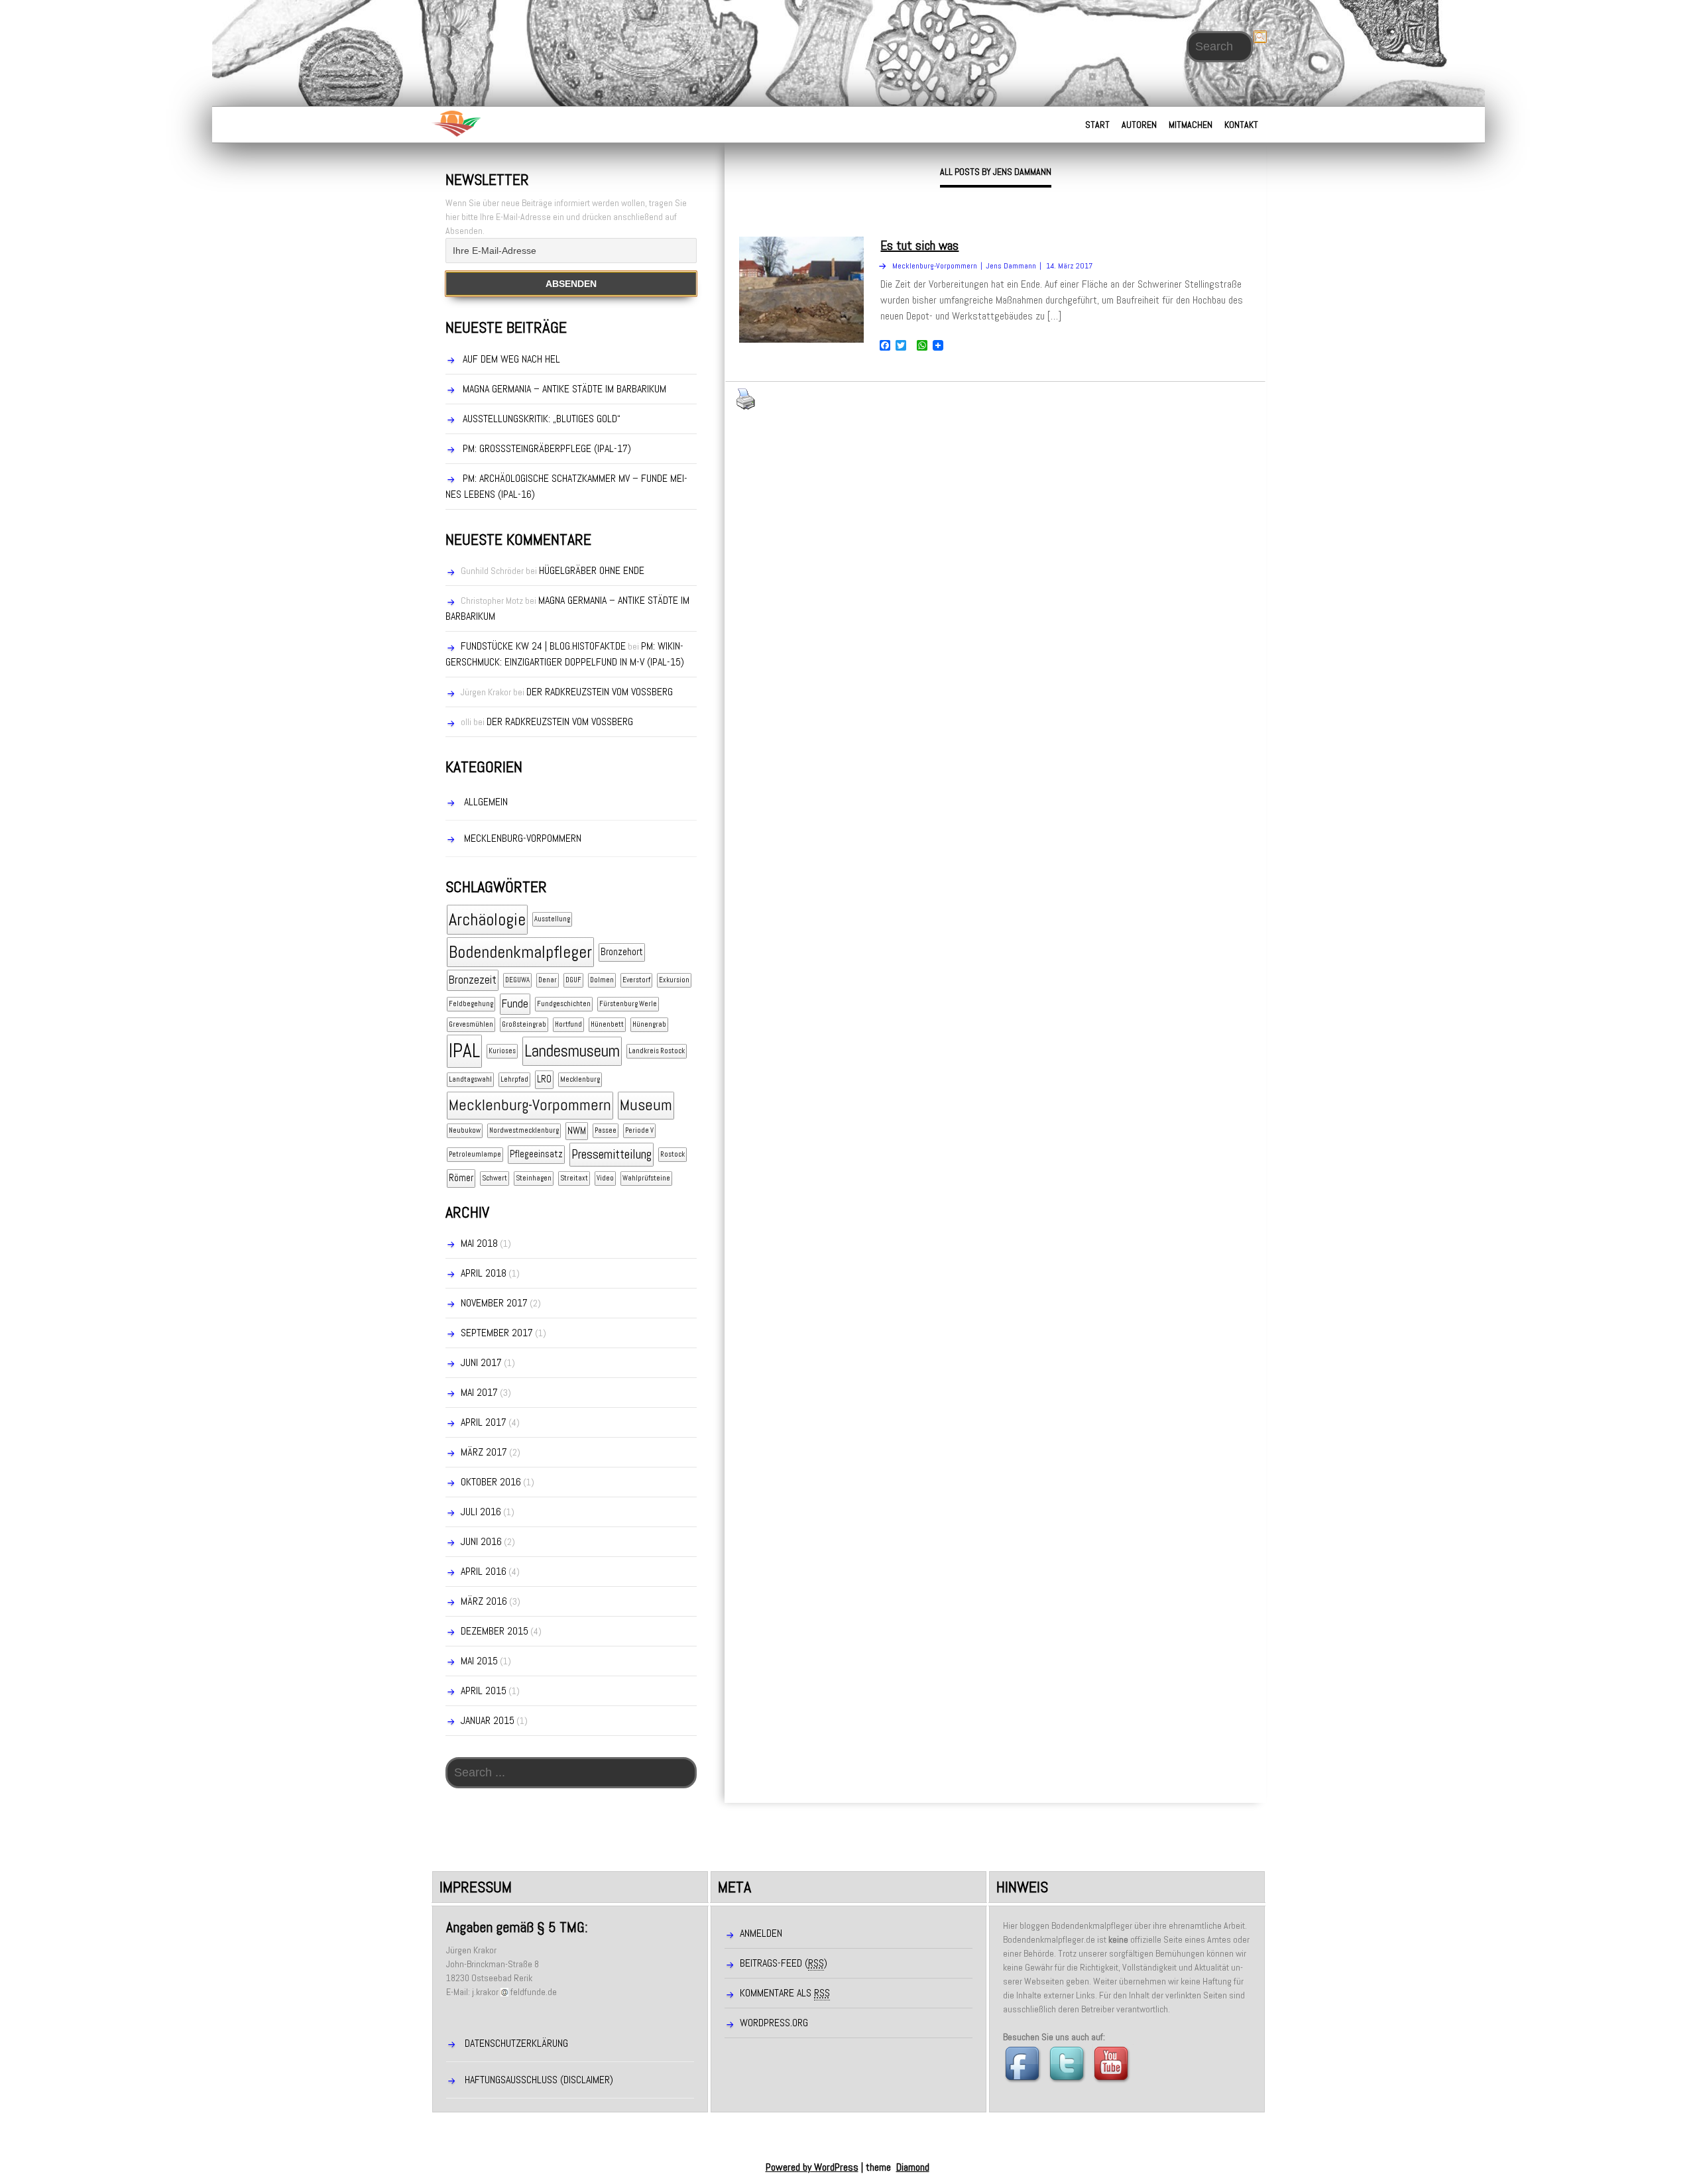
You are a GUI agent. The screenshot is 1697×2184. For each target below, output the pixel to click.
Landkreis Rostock (657, 1051)
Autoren (1139, 125)
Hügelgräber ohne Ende (592, 570)
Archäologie (487, 920)
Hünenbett (607, 1024)
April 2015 (484, 1691)
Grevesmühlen (471, 1024)
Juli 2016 (481, 1512)
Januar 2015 (488, 1720)
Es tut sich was (919, 245)
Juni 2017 (481, 1362)
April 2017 (484, 1422)
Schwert (495, 1178)
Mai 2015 (479, 1661)
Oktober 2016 (491, 1482)
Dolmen (602, 980)
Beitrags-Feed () (784, 1963)
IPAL (464, 1051)
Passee (606, 1130)
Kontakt (1241, 125)
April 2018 (484, 1273)
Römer (461, 1178)
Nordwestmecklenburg (524, 1130)
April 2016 (484, 1571)
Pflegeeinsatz (536, 1154)
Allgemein (486, 802)
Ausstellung (552, 919)
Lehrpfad (514, 1079)
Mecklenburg (580, 1079)
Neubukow (465, 1130)
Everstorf (636, 980)
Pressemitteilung (612, 1154)
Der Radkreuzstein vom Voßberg (600, 692)
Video (605, 1178)
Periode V (639, 1130)
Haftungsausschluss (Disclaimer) (539, 2080)
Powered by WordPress (812, 2167)
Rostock (673, 1154)
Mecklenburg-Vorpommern (523, 838)
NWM (577, 1131)
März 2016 (484, 1601)
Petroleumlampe (475, 1154)
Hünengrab (649, 1024)
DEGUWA (517, 980)
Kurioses (502, 1051)
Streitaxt (574, 1178)
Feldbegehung (471, 1004)
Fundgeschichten (564, 1004)
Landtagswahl (470, 1079)
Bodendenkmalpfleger (520, 952)
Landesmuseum (572, 1051)
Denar (548, 980)
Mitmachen (1191, 125)
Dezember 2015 (495, 1631)
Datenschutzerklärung (516, 2043)
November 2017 (494, 1303)
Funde (515, 1004)
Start (1097, 125)
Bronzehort (622, 952)
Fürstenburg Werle (628, 1004)
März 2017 (484, 1452)
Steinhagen (534, 1178)
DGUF (573, 980)
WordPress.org (774, 2023)
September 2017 (497, 1333)
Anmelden (761, 1933)
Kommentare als (785, 1993)
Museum (646, 1105)
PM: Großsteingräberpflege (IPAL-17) (547, 448)
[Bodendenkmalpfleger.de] (456, 123)
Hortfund (568, 1024)
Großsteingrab (524, 1024)
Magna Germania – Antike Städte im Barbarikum (564, 389)
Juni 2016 (481, 1541)
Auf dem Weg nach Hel (511, 359)
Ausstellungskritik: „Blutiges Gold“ (542, 419)
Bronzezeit (473, 980)
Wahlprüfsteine (646, 1178)
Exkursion (674, 980)
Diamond (913, 2167)
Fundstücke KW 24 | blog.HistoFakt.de (543, 646)
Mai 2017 (479, 1392)
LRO (544, 1079)
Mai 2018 (479, 1243)
